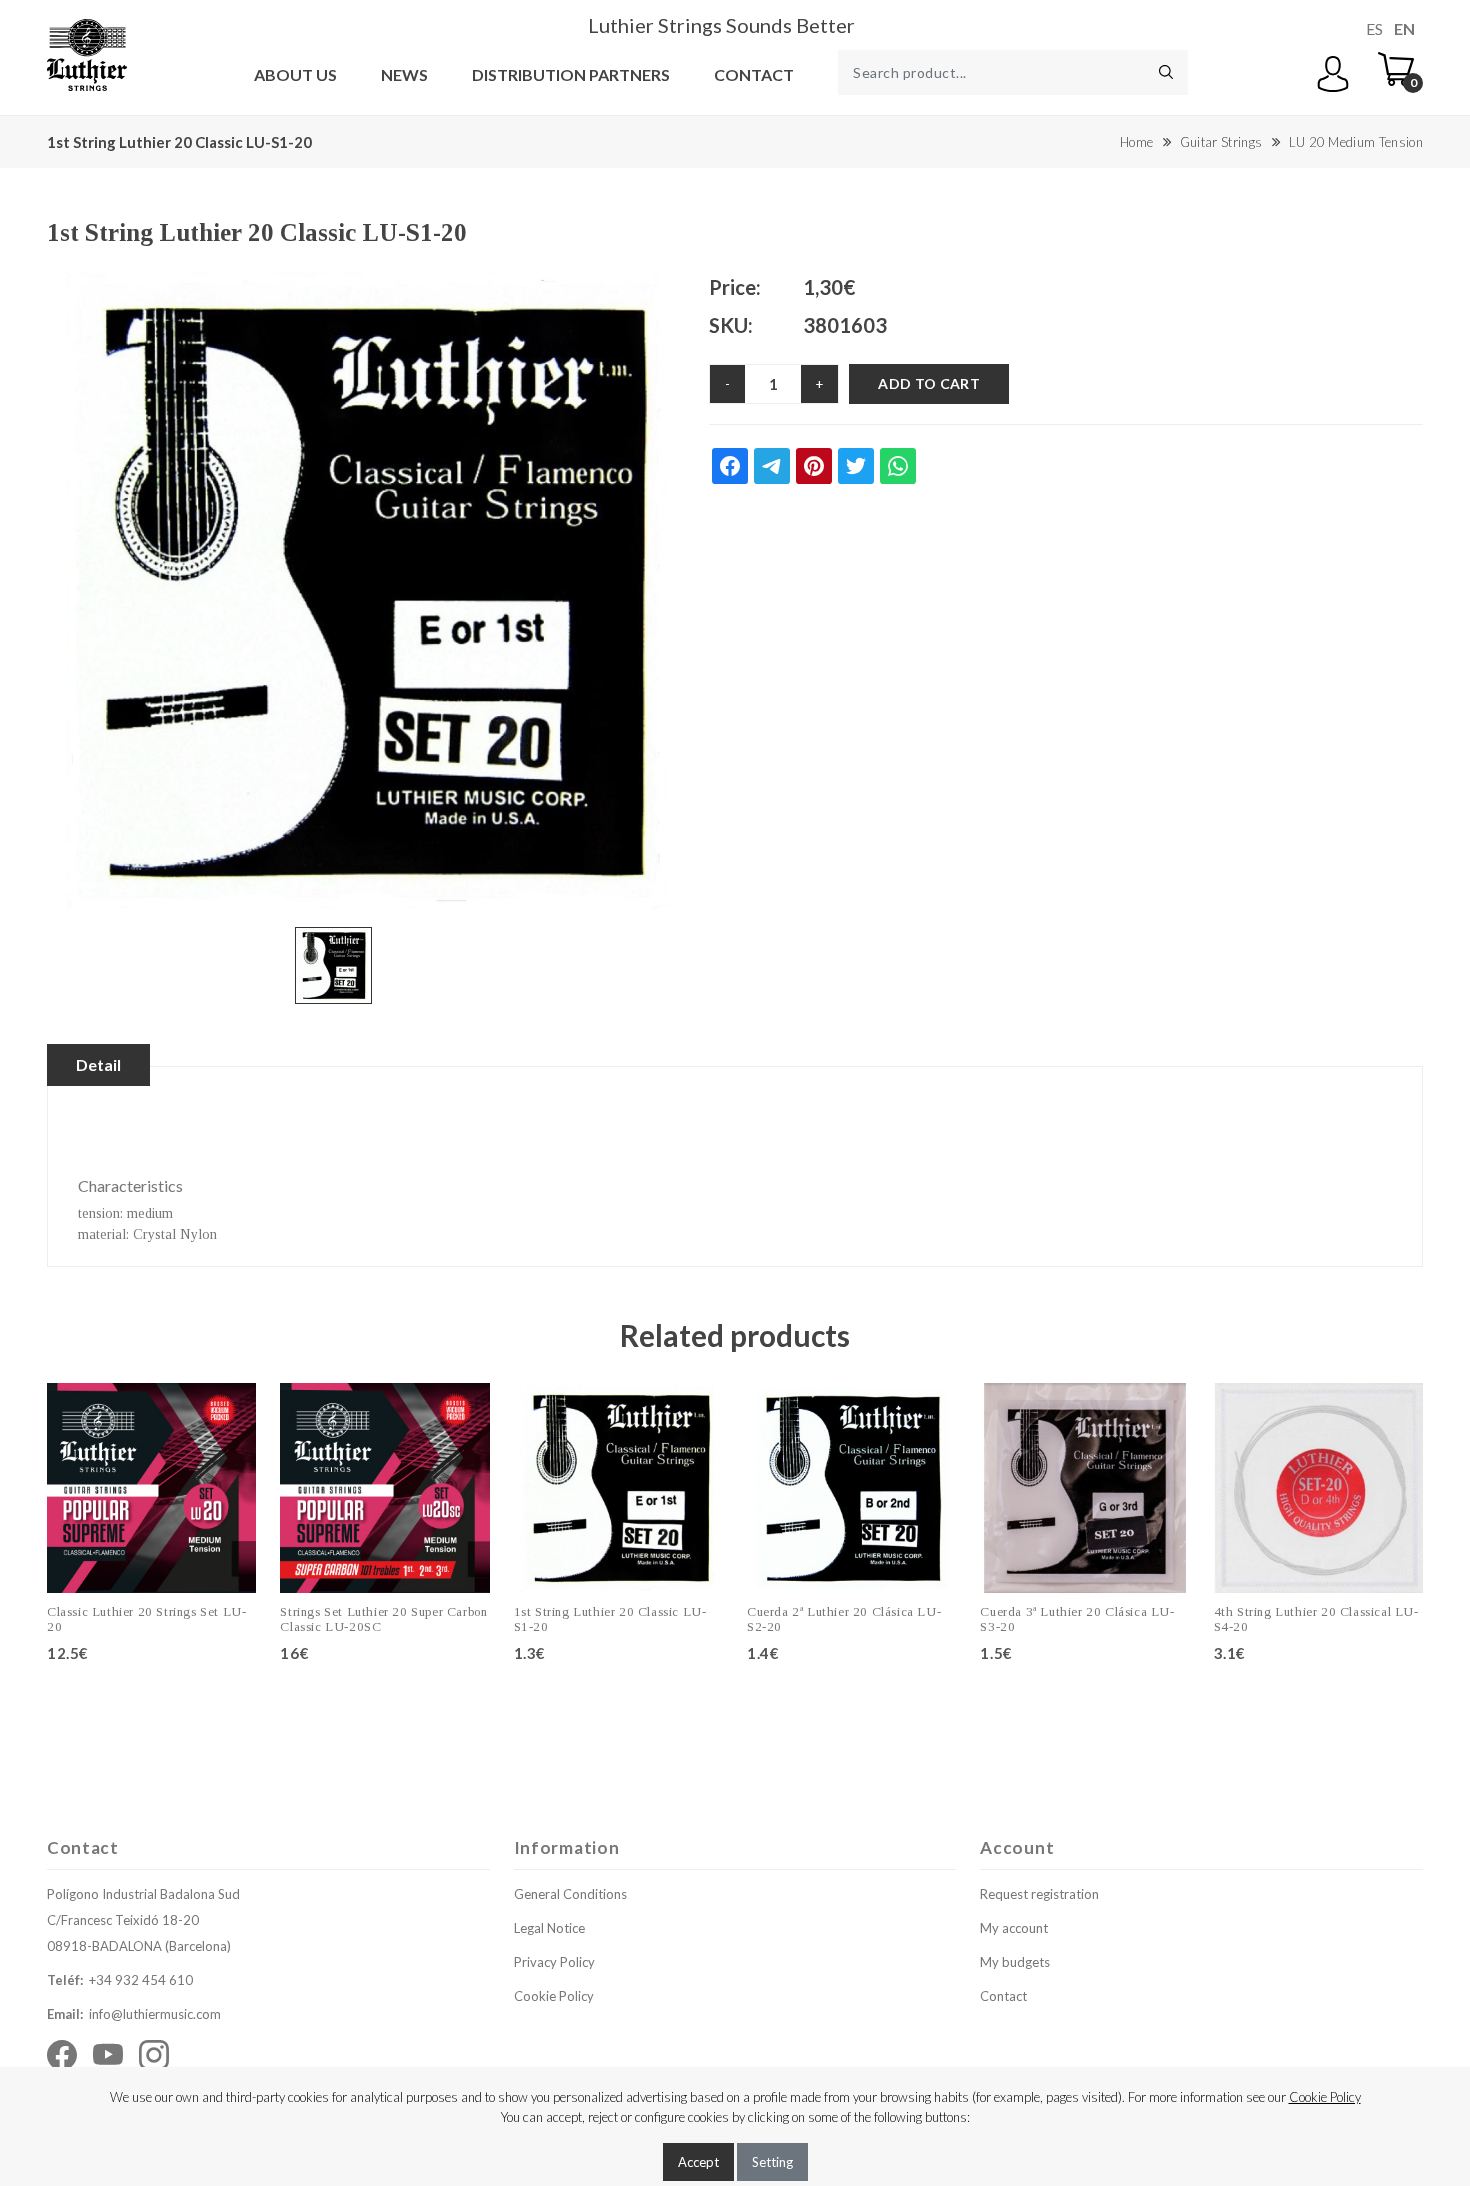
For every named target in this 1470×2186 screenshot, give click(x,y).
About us (295, 74)
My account (1014, 1928)
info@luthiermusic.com (155, 2014)
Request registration (1039, 1894)
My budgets (1015, 1962)
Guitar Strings (1221, 142)
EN (1404, 28)
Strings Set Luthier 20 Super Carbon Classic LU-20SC (383, 1619)
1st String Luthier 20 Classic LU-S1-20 (610, 1619)
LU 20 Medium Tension (1356, 142)
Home (1136, 142)
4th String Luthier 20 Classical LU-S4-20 (1316, 1619)
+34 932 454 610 (141, 1980)
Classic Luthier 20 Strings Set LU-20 (146, 1619)
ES (1374, 28)
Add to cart (929, 383)
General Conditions (570, 1894)
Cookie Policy (554, 1996)
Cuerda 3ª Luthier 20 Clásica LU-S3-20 (1077, 1619)
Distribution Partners (571, 74)
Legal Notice (549, 1928)
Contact (754, 74)
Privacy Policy (554, 1962)
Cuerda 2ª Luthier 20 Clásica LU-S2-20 (844, 1619)
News (404, 74)
